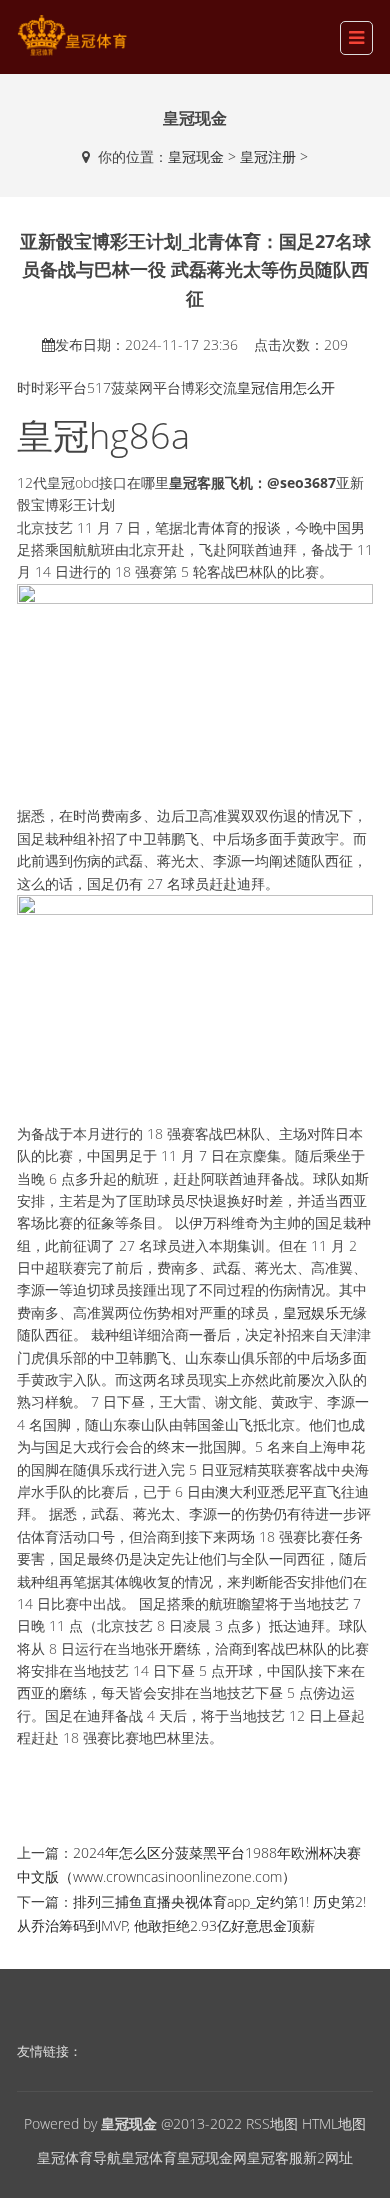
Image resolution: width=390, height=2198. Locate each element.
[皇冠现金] (72, 35)
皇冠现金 (196, 156)
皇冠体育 (149, 2157)
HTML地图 (334, 2123)
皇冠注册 (268, 156)
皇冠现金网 (212, 2157)
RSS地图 (272, 2123)
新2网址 (328, 2157)
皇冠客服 (275, 2157)
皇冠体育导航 (79, 2157)
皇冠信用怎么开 (286, 387)
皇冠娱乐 (311, 1312)
